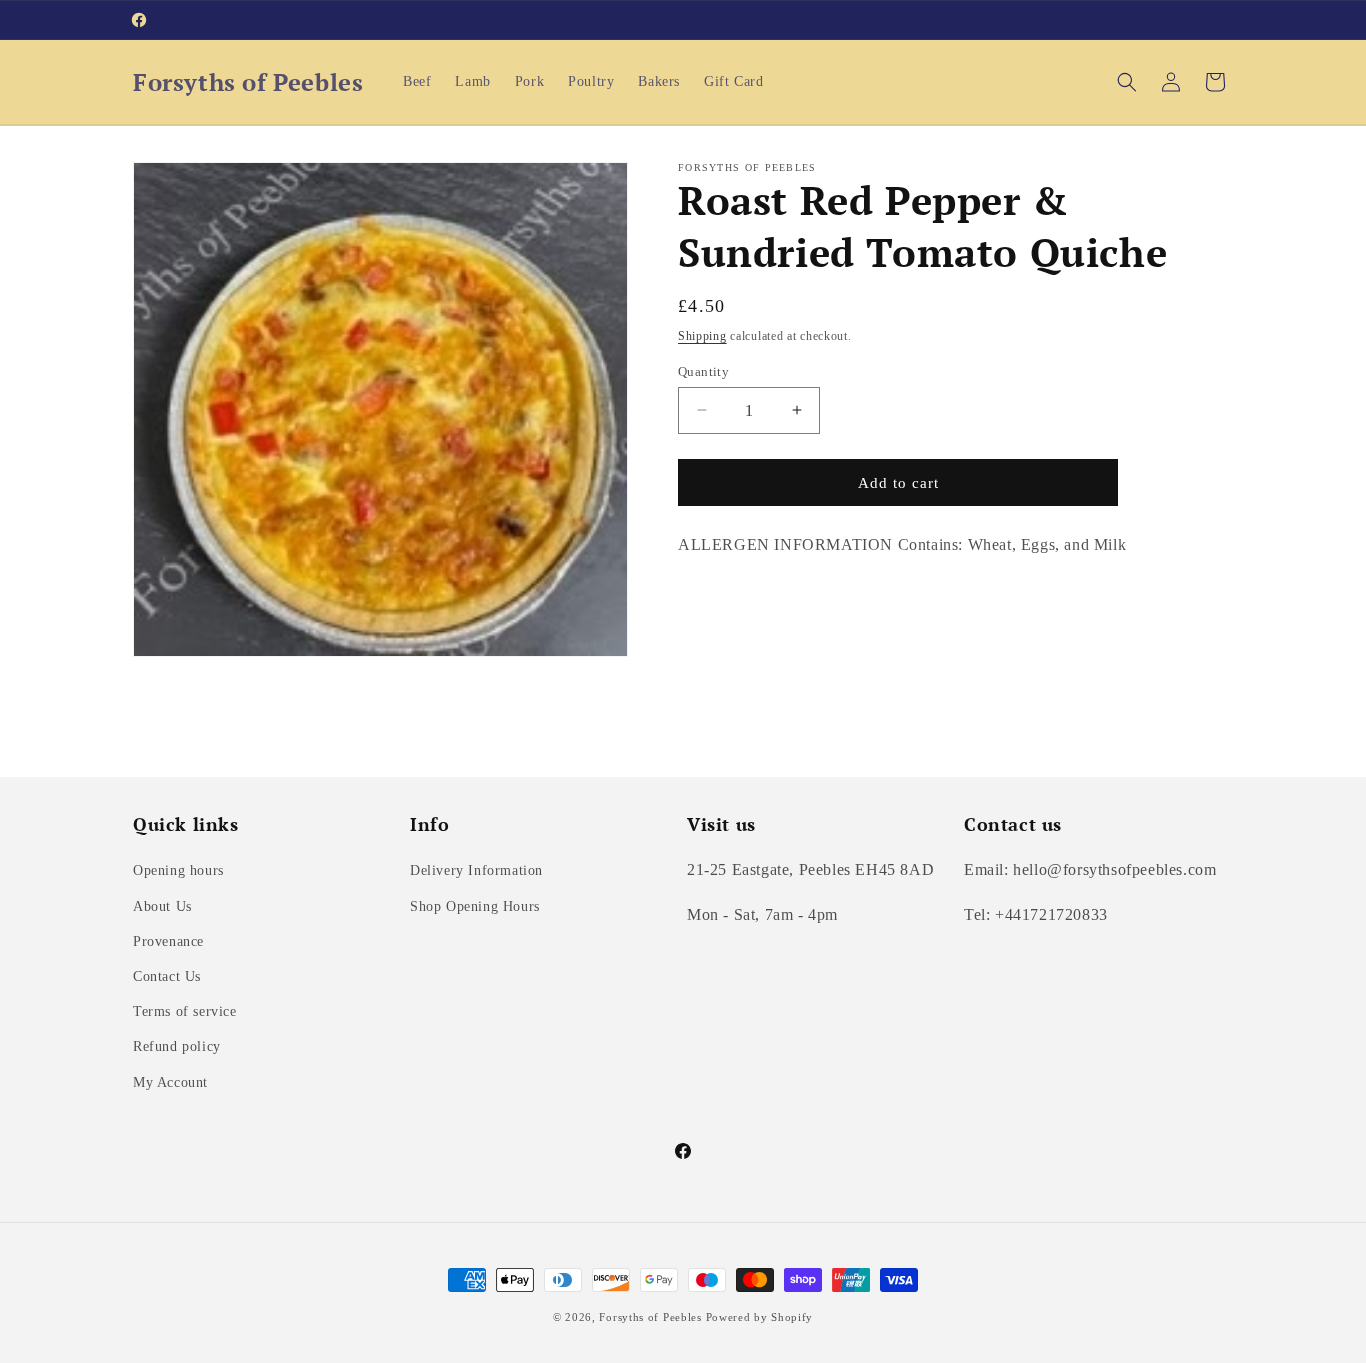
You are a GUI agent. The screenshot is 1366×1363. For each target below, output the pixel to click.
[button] (1127, 82)
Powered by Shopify (760, 1317)
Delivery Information (476, 870)
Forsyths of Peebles (650, 1317)
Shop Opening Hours (475, 906)
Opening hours (178, 870)
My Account (170, 1082)
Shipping (702, 336)
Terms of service (185, 1011)
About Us (162, 906)
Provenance (168, 941)
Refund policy (177, 1046)
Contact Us (167, 976)
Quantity (703, 370)
